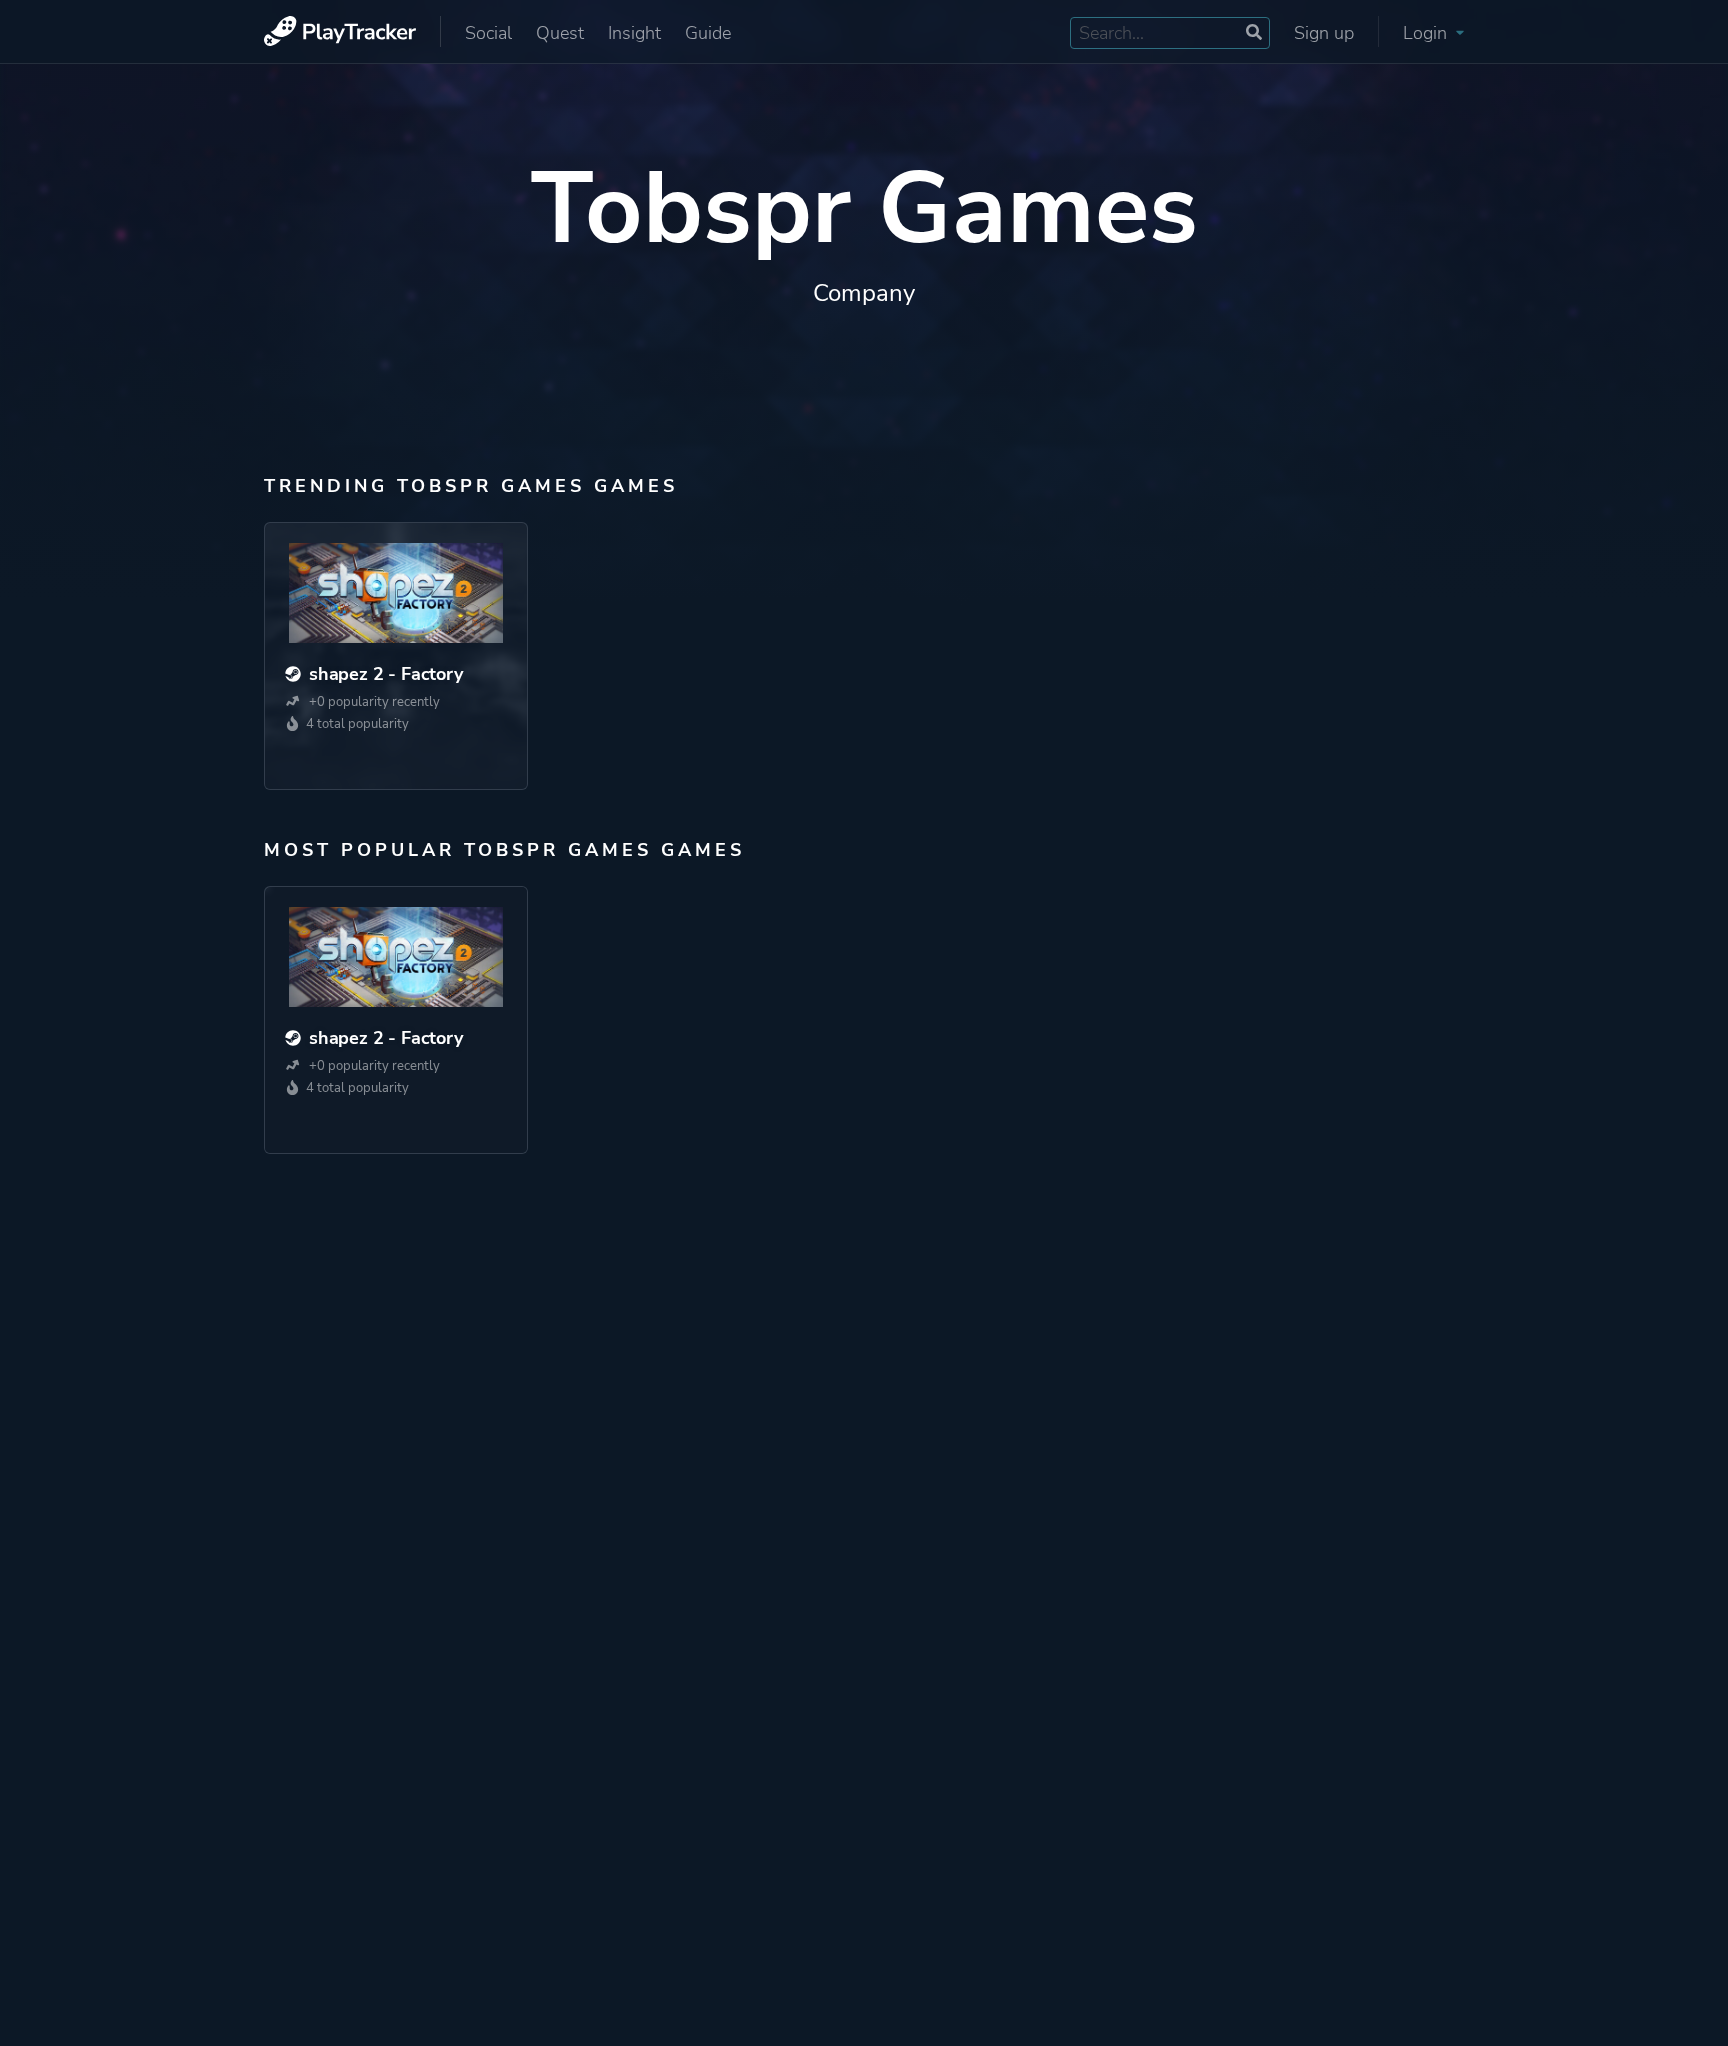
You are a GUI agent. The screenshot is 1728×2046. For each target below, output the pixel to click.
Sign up (1324, 33)
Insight (634, 33)
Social (488, 33)
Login (1427, 33)
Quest (560, 33)
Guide (708, 33)
